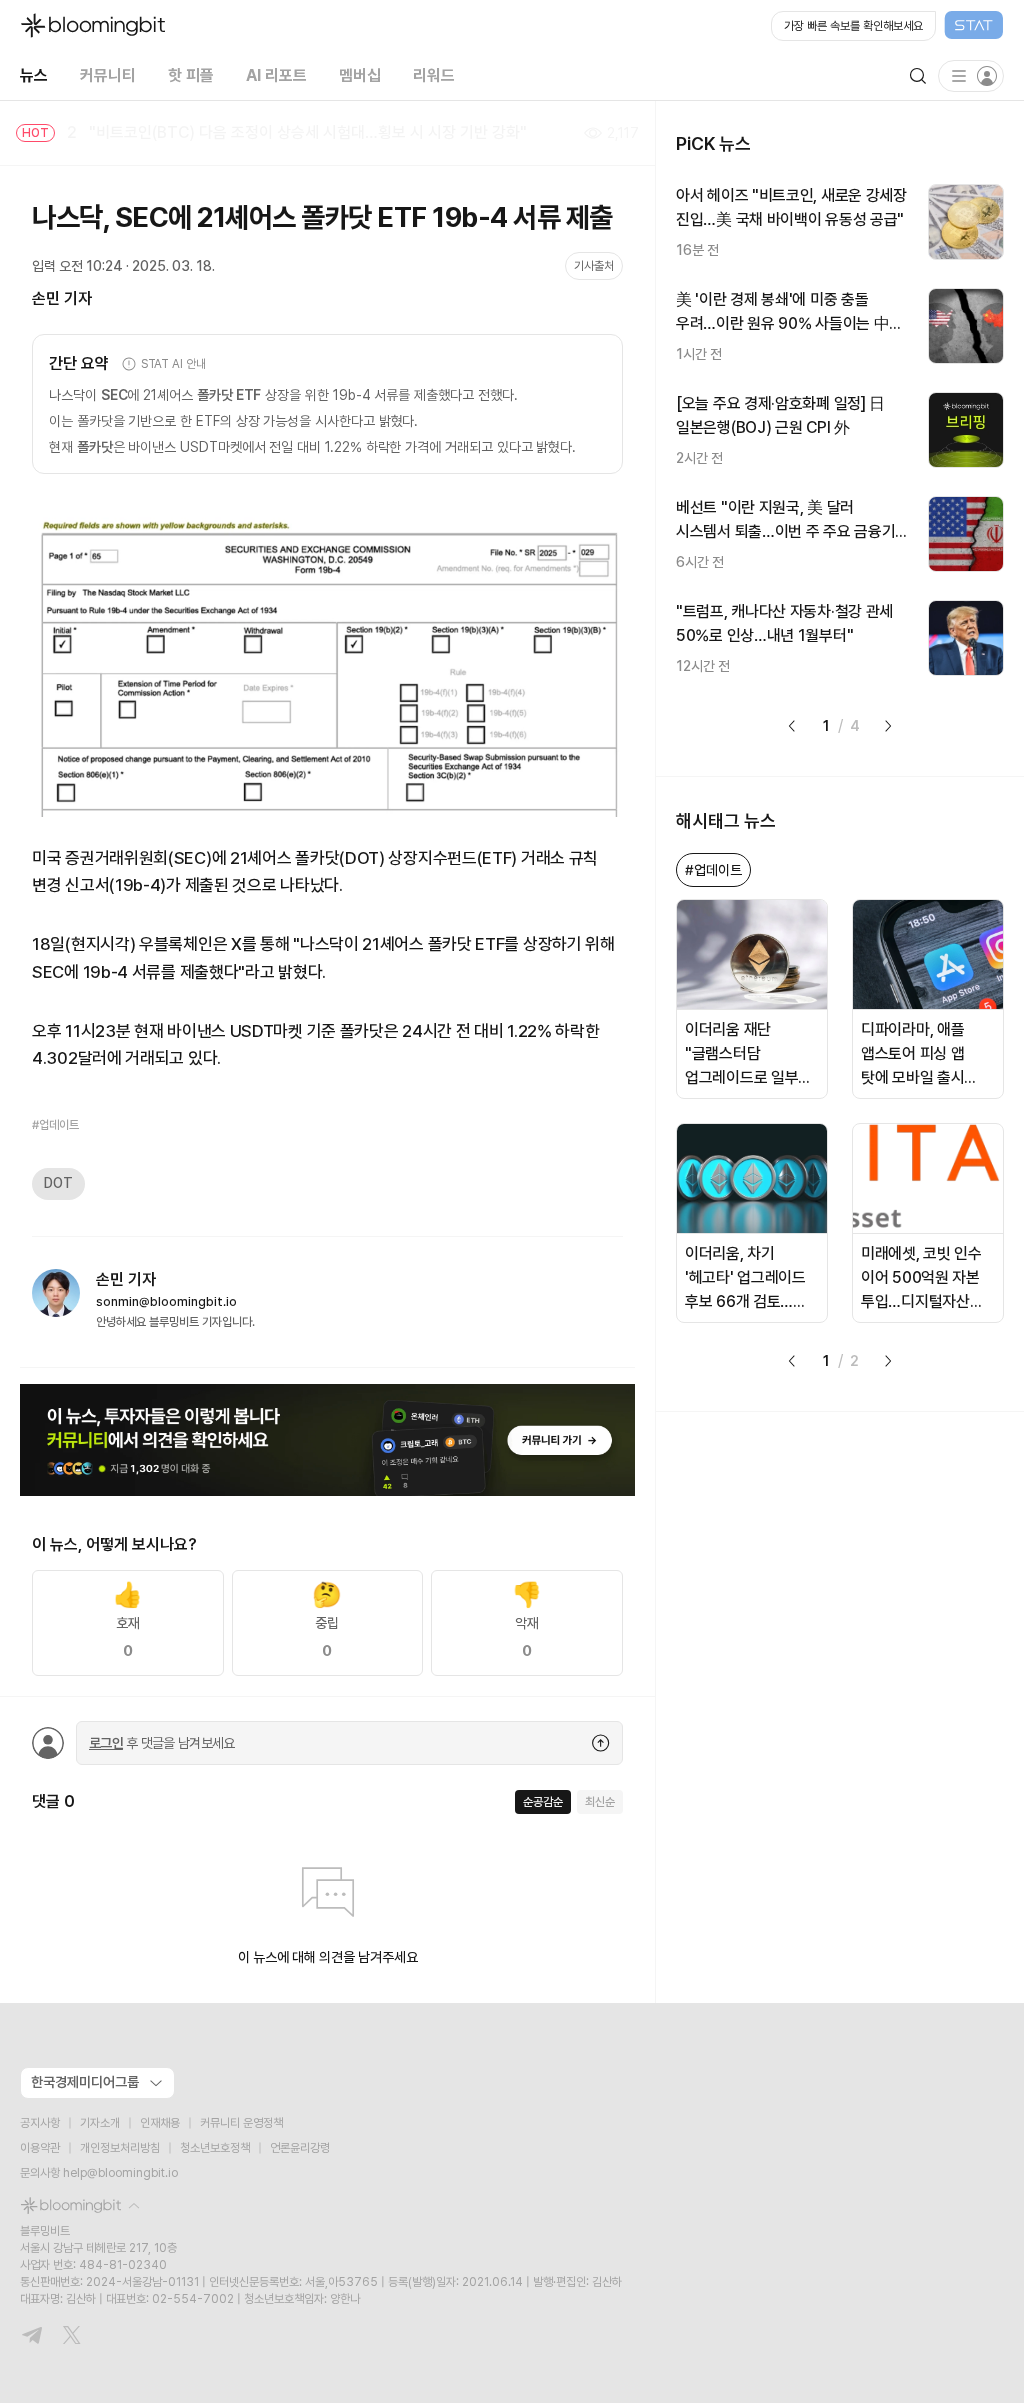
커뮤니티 (108, 75)
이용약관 (40, 2148)
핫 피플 (191, 75)
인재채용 (160, 2123)
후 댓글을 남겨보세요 (162, 1743)
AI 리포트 (276, 75)
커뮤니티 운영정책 (241, 2123)
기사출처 (594, 266)
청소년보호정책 (215, 2148)
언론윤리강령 (300, 2148)
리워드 (434, 75)
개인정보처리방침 (120, 2148)
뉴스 (34, 75)
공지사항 (40, 2123)
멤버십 (360, 75)
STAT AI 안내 (173, 364)
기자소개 (100, 2123)
